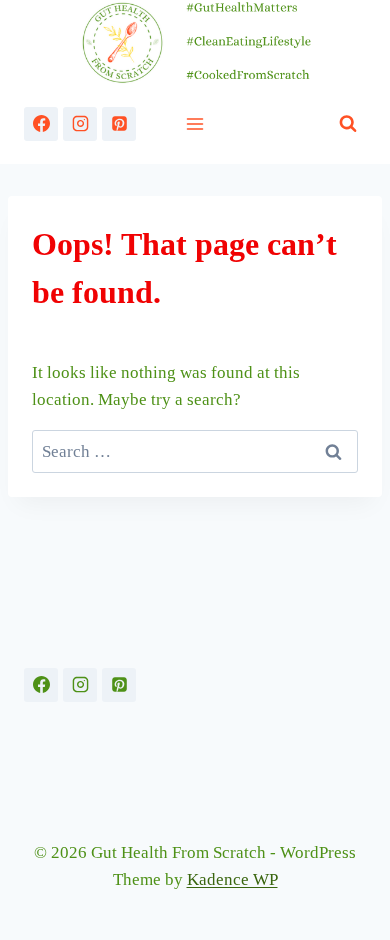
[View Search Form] (348, 124)
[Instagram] (80, 124)
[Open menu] (195, 123)
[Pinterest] (119, 124)
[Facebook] (41, 124)
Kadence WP (232, 879)
